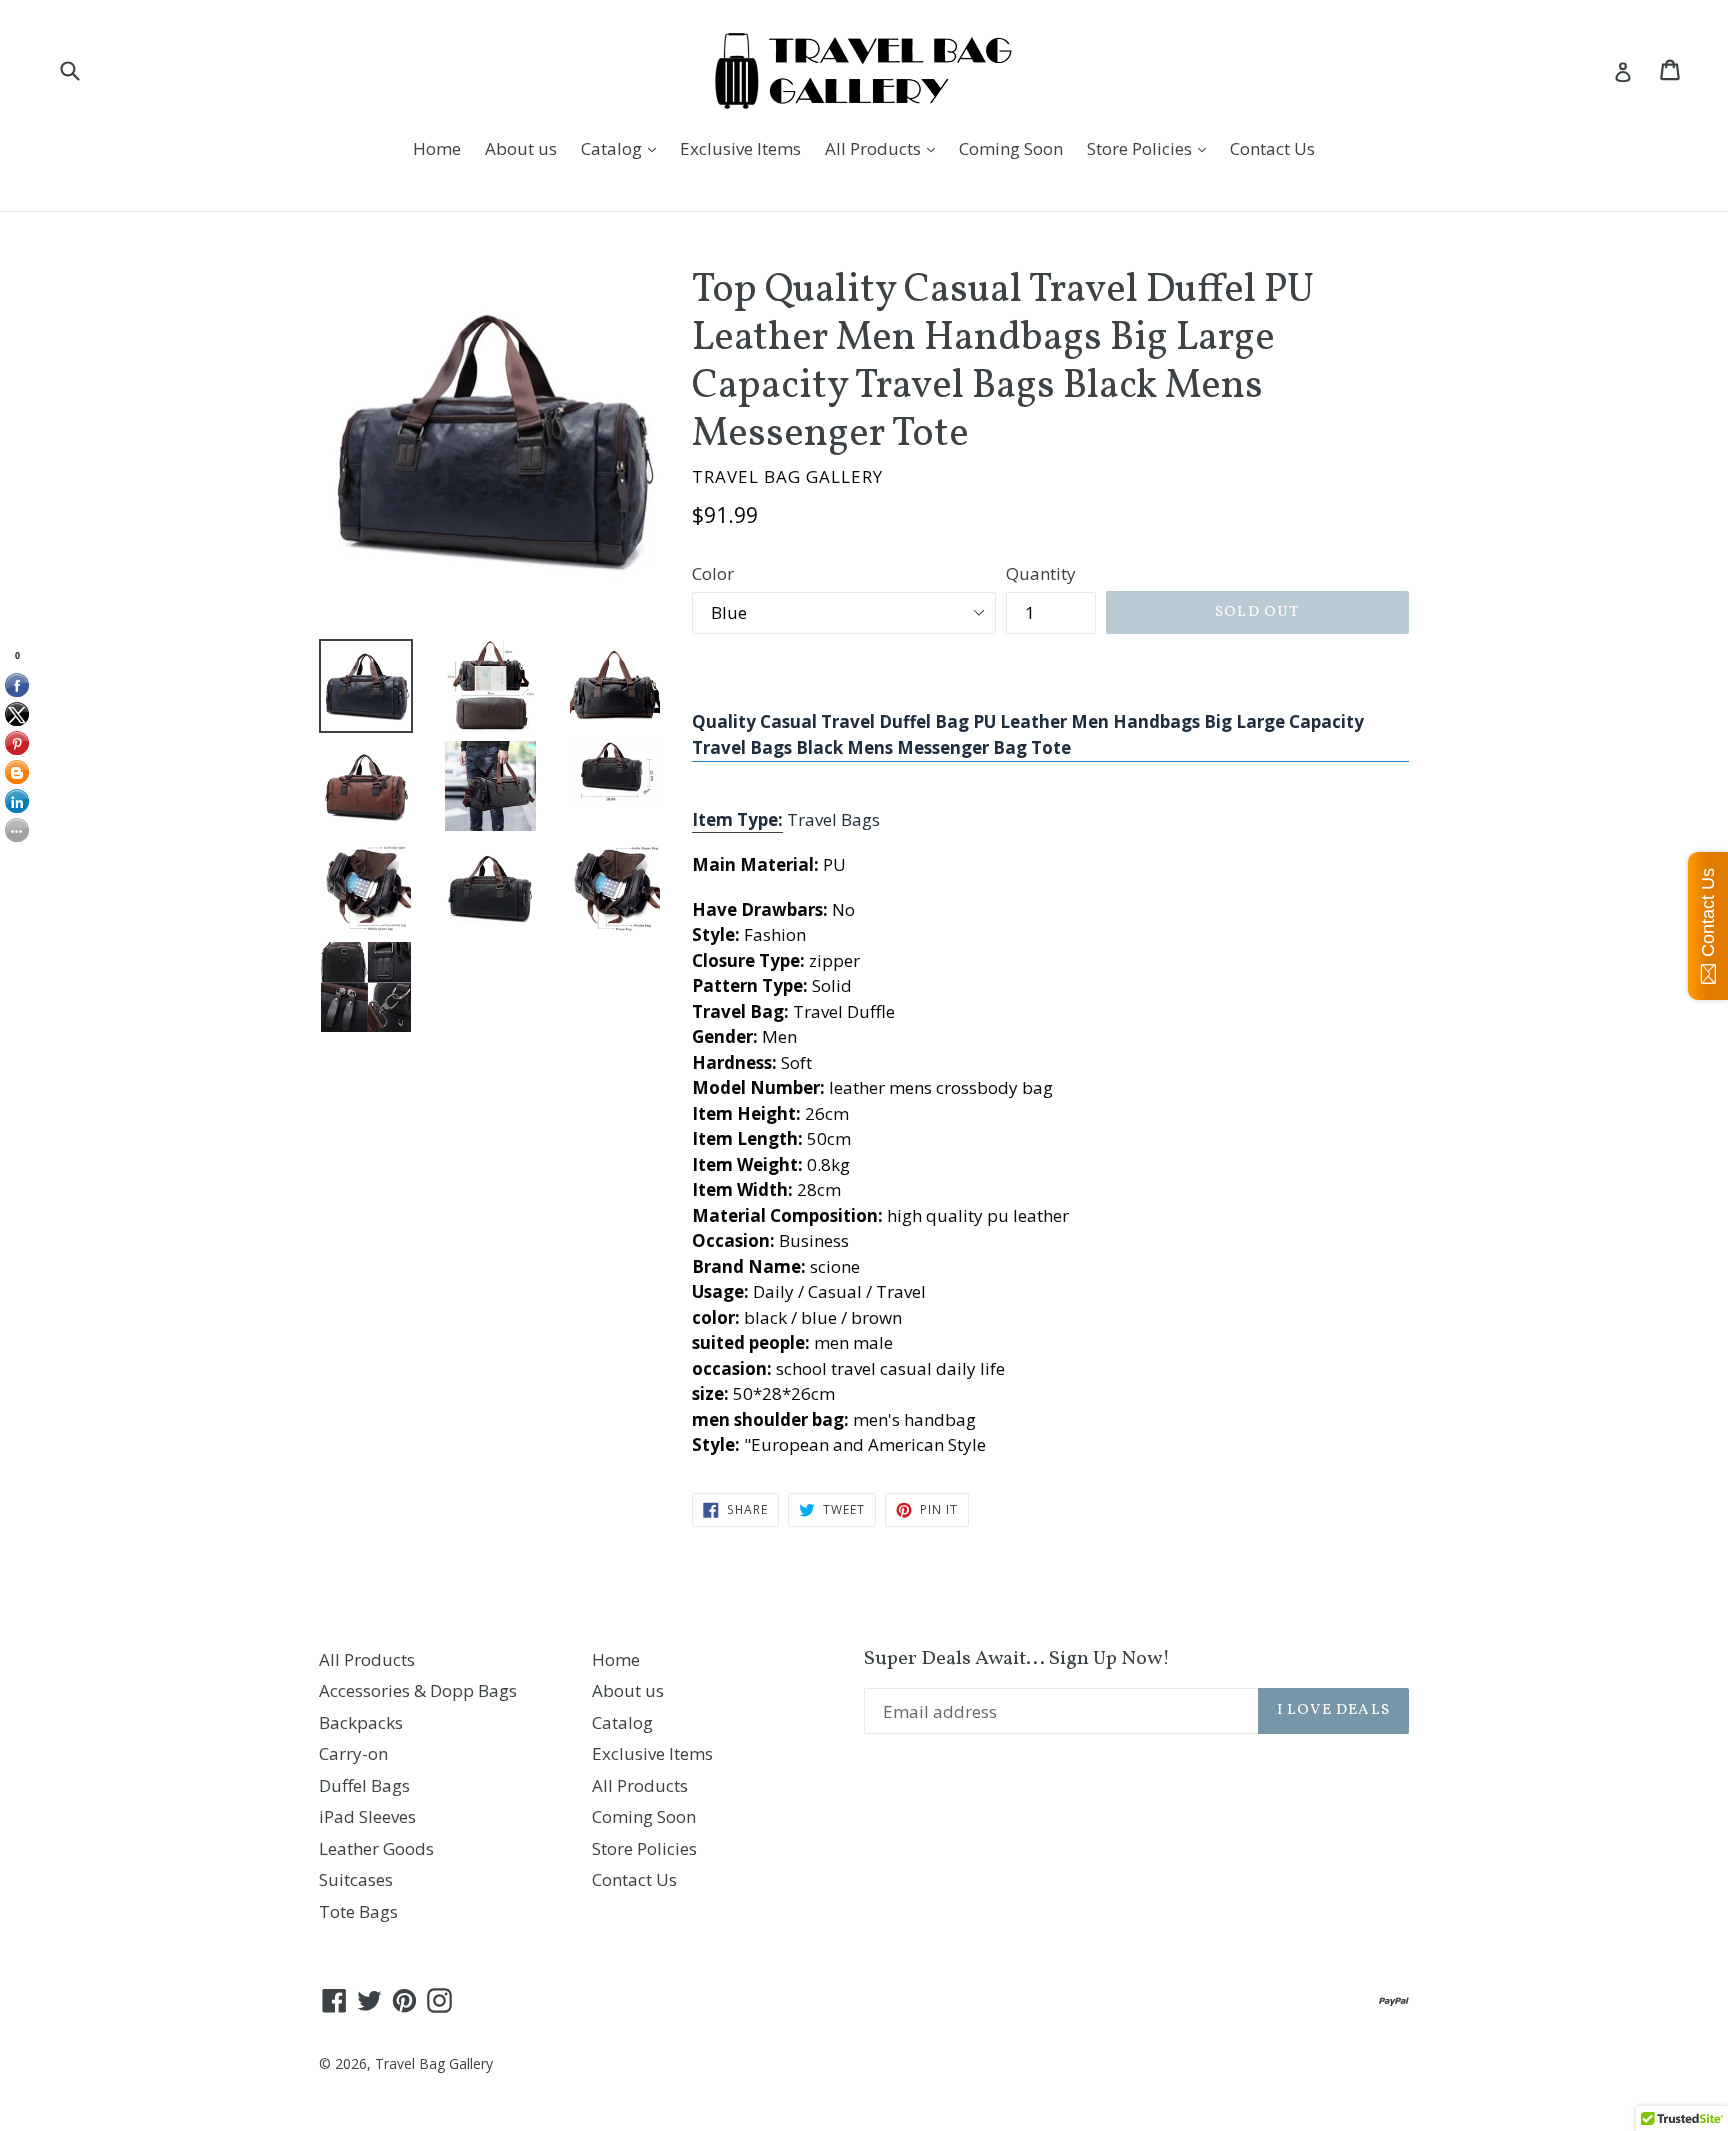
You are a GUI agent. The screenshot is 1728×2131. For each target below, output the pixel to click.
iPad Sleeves (367, 1816)
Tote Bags (358, 1911)
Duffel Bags (364, 1785)
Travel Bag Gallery (434, 2063)
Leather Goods (376, 1848)
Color (713, 573)
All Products (885, 148)
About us (521, 148)
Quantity (1041, 573)
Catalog (623, 148)
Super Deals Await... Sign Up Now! (1017, 1659)
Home (437, 148)
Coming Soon (1011, 148)
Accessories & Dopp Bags (418, 1690)
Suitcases (356, 1879)
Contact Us (1272, 148)
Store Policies (1151, 148)
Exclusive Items (740, 148)
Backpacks (361, 1722)
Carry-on (353, 1753)
